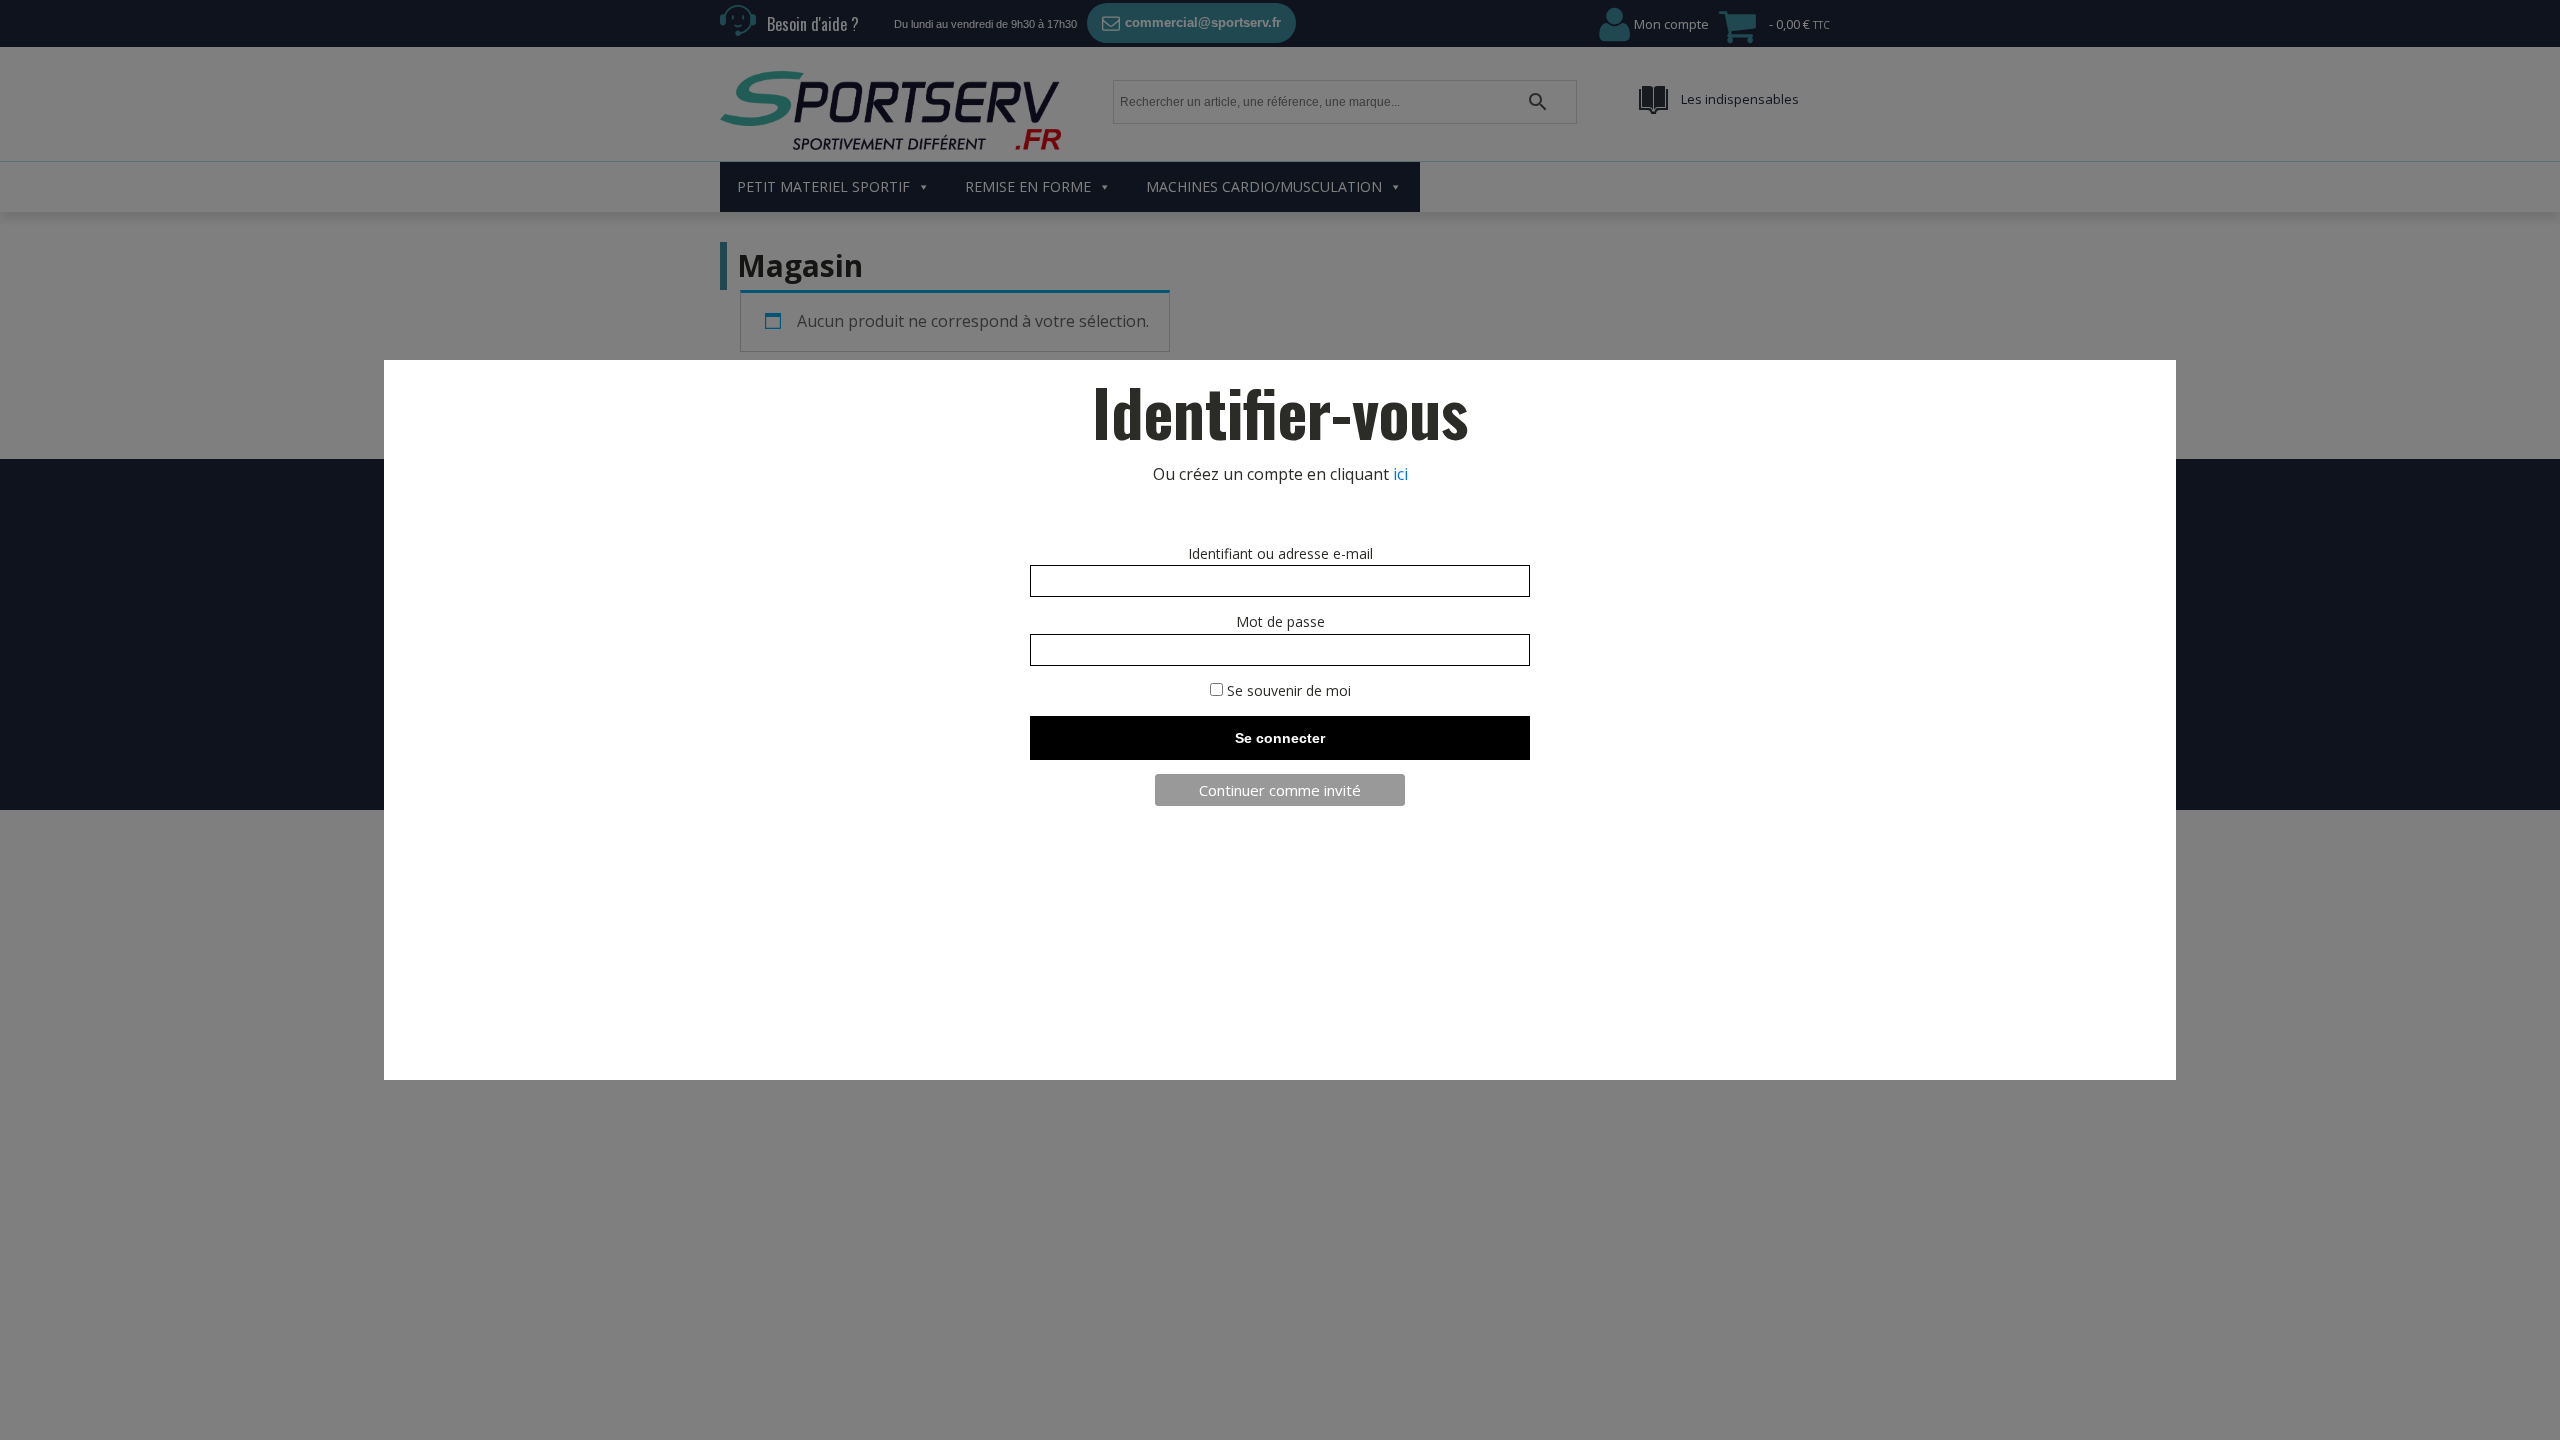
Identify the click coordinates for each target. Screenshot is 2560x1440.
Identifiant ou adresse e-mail (1280, 553)
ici (1400, 474)
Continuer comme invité (1280, 790)
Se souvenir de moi (1287, 690)
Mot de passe (1280, 621)
